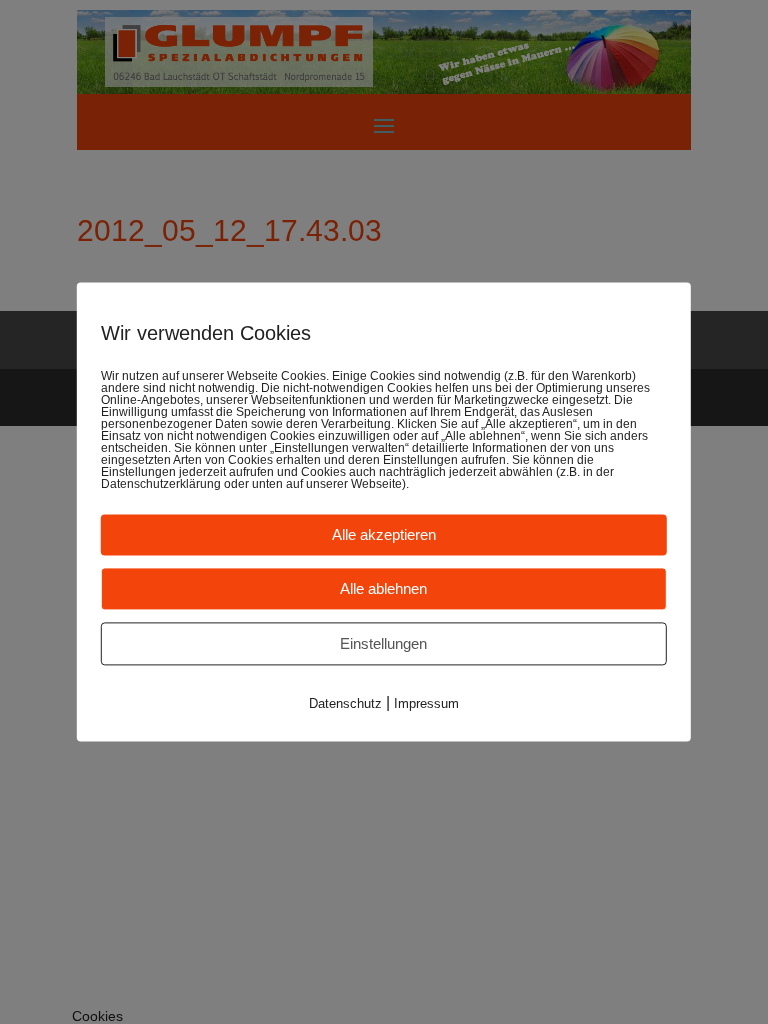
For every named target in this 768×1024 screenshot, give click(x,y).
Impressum (426, 703)
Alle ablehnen (383, 588)
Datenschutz (345, 703)
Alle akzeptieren (384, 534)
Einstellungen (383, 643)
